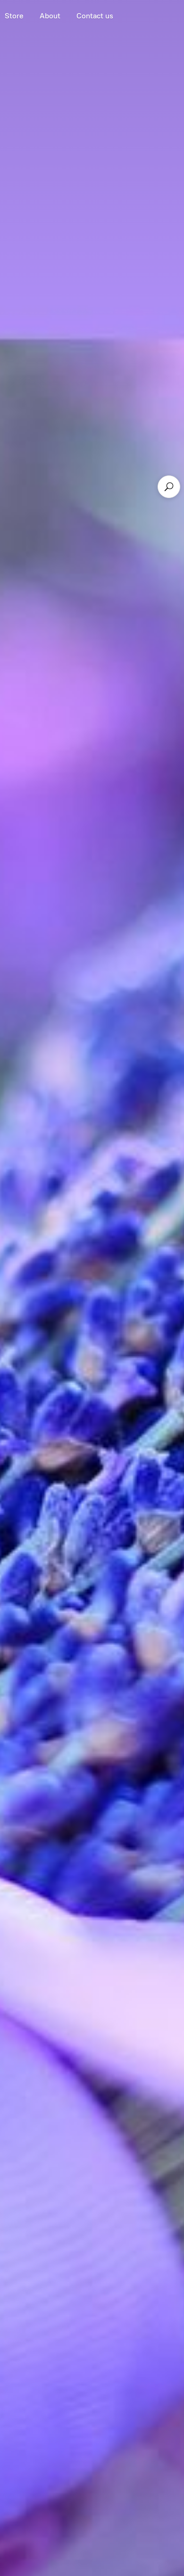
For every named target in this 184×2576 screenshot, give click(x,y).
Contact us (95, 16)
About (50, 16)
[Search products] (169, 487)
